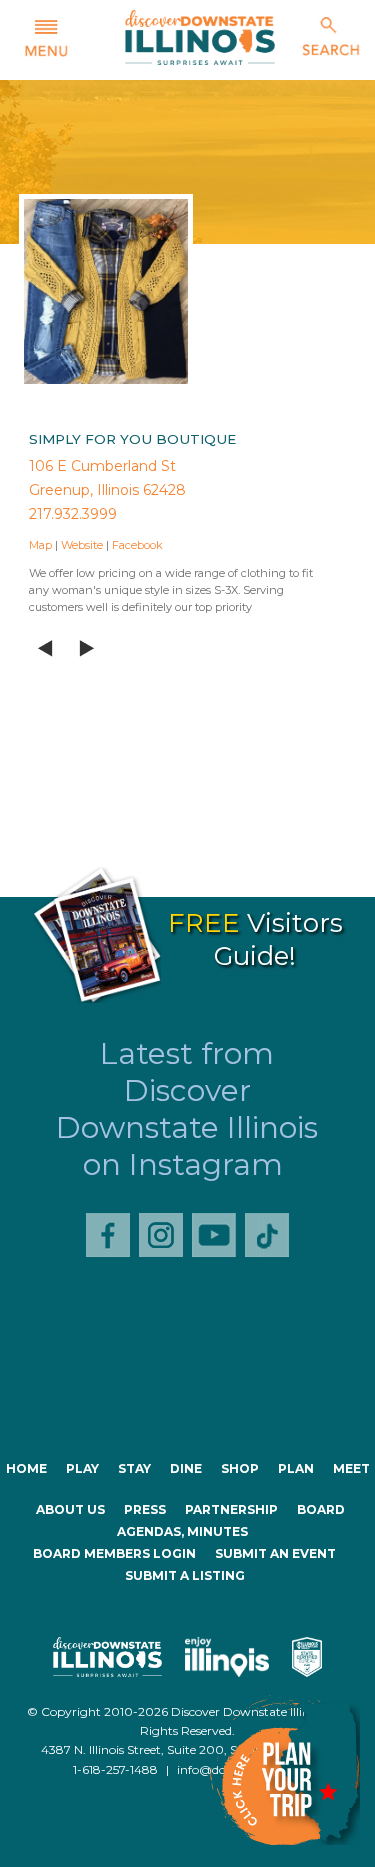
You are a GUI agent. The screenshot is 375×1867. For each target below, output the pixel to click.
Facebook (137, 545)
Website (82, 545)
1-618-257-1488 (115, 1769)
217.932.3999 (73, 514)
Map (40, 545)
